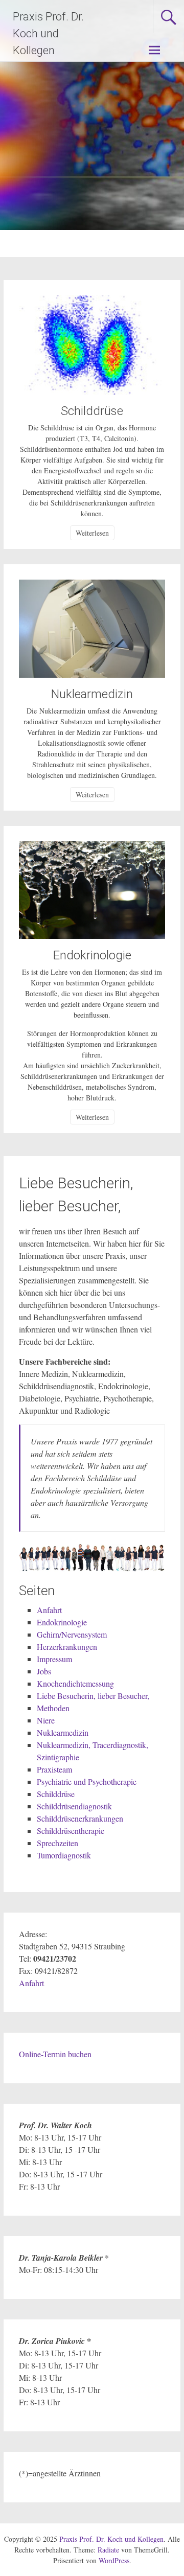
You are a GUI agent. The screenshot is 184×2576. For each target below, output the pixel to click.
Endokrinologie (92, 955)
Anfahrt (49, 1610)
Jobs (44, 1671)
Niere (46, 1720)
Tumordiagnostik (64, 1855)
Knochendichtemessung (75, 1683)
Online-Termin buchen (55, 2054)
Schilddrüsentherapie (71, 1831)
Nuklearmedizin (92, 694)
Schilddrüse (92, 411)
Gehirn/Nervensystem (72, 1634)
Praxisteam (54, 1769)
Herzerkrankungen (67, 1647)
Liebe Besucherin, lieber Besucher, (93, 1696)
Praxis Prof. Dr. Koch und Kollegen (48, 33)
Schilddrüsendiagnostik (74, 1806)
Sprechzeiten (57, 1843)
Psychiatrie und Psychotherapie (87, 1781)
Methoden (53, 1708)
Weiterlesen (92, 533)
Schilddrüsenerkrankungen (80, 1818)
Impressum (54, 1659)
